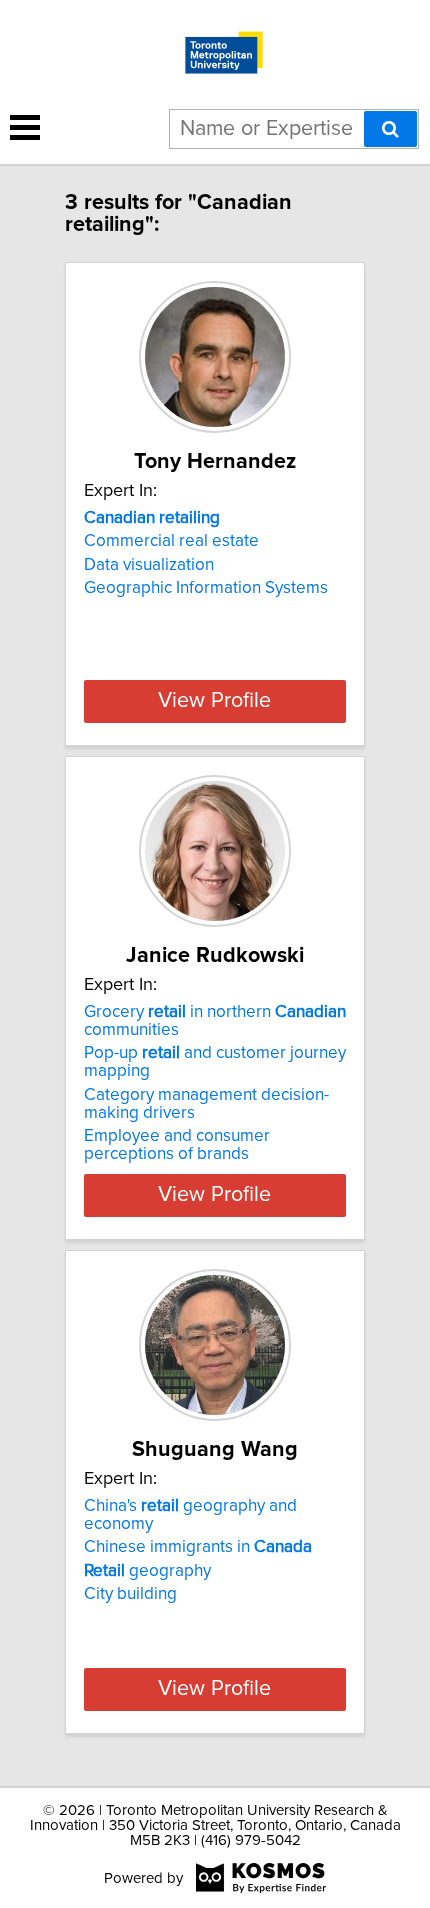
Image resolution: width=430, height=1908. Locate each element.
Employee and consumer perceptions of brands (177, 1145)
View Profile (214, 701)
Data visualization (149, 565)
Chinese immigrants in (198, 1547)
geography (147, 1571)
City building (130, 1594)
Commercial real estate (171, 541)
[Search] (390, 129)
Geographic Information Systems (206, 588)
